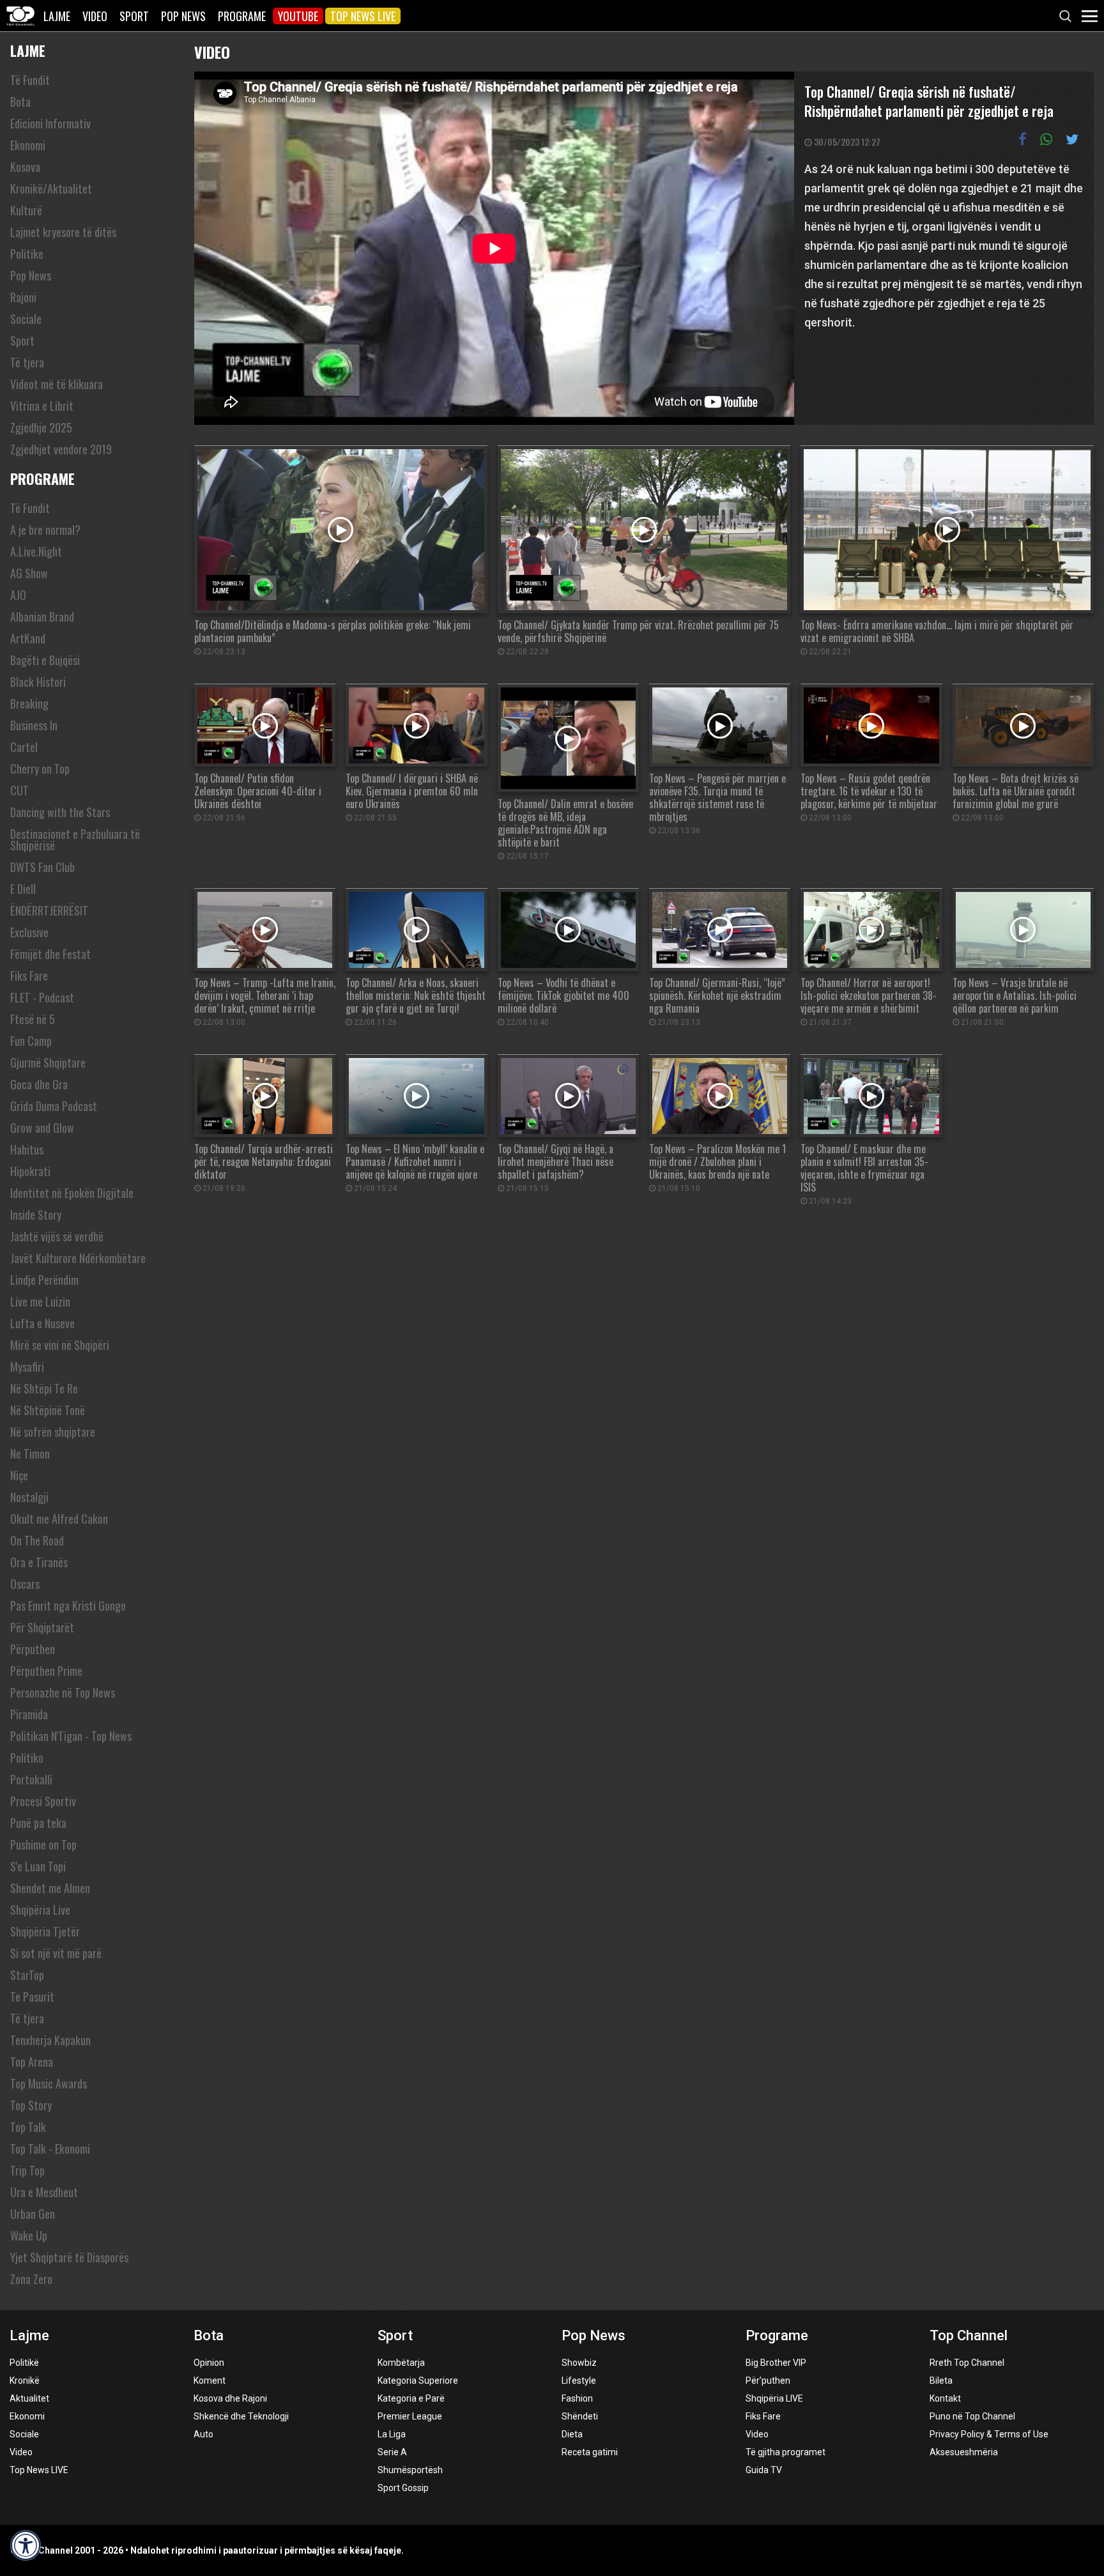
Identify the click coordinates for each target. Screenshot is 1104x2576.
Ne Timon (30, 1453)
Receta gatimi (590, 2452)
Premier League (410, 2416)
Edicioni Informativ (50, 123)
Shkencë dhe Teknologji (241, 2416)
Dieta (572, 2434)
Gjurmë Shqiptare (48, 1062)
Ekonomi (28, 145)
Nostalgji (29, 1497)
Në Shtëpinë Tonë (48, 1410)
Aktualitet (29, 2398)
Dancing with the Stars (60, 812)
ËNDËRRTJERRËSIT (49, 910)
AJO (18, 595)
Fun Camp (31, 1041)
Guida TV (764, 2470)
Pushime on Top (43, 1844)
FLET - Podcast (42, 997)
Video (95, 16)
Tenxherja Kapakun (50, 2040)
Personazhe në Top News (63, 1692)
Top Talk (28, 2127)
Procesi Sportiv (43, 1801)
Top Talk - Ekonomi (50, 2149)
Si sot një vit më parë (56, 1953)
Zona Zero (31, 2279)
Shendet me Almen (50, 1888)
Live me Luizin (40, 1301)
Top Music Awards (49, 2083)
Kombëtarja (401, 2363)
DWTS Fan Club (42, 867)
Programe (242, 16)
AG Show (29, 573)
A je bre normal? (45, 530)
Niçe (19, 1475)
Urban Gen (33, 2214)
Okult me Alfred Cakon (59, 1519)
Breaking (29, 703)
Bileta (941, 2380)
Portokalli (31, 1779)
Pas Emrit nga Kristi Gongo (68, 1606)
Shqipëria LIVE (774, 2398)
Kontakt (945, 2398)
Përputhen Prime (46, 1671)
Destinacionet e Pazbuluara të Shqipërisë (75, 839)
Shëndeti (580, 2416)
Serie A (392, 2452)
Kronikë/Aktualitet (51, 188)
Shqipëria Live (40, 1910)
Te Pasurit (32, 1997)
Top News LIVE (363, 16)
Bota (20, 102)
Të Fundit (30, 80)
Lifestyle (579, 2380)
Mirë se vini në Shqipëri (60, 1345)
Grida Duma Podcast (54, 1106)
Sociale (26, 319)
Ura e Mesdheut (44, 2192)
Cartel (24, 747)
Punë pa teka (38, 1823)
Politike (27, 254)
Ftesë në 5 (33, 1019)
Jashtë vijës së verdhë (57, 1236)
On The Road (37, 1540)
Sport (134, 16)
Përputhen (33, 1649)
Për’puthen (768, 2380)
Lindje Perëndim (44, 1280)
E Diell (23, 889)
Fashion (577, 2398)
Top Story (31, 2105)
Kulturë (26, 210)
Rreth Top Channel (967, 2363)
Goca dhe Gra (39, 1084)
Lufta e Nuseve (42, 1323)
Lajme (57, 16)
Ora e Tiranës (39, 1562)
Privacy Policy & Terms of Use (989, 2434)
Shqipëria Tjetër (45, 1931)
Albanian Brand (42, 617)
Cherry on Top (40, 769)
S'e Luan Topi (38, 1866)
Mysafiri (27, 1367)
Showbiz (579, 2363)
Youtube (298, 16)
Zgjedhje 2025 (41, 427)
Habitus (27, 1149)
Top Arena (32, 2062)
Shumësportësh (410, 2470)
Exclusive (29, 932)
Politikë (24, 2363)
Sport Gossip (403, 2488)
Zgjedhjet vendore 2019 (61, 449)
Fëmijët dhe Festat (50, 954)
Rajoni (23, 297)
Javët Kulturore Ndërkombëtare (78, 1258)
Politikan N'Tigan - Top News (71, 1736)
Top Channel (969, 2335)
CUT (19, 790)
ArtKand (28, 638)
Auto (203, 2434)
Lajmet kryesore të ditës (63, 232)
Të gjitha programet (786, 2452)
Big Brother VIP (776, 2363)
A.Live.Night (36, 551)
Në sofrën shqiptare (53, 1432)
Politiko (27, 1758)
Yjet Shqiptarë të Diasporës (69, 2257)
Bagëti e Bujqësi (45, 660)
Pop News (183, 16)
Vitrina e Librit (42, 406)
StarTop (27, 1975)
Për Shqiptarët (42, 1627)
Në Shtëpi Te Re (44, 1388)
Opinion (209, 2363)
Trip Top (27, 2170)
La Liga (392, 2434)
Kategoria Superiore (418, 2380)
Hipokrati (30, 1171)
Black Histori (38, 682)
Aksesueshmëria (964, 2452)
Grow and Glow (42, 1128)
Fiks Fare (29, 976)
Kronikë (25, 2380)
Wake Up (29, 2235)
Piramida (29, 1714)
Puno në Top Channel (972, 2416)
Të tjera (27, 362)
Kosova (25, 167)
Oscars (25, 1584)
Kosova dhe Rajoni (230, 2398)
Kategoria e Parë (411, 2398)
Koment (210, 2380)
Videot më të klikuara (57, 384)
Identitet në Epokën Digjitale (72, 1193)
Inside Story (36, 1215)
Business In (34, 725)
